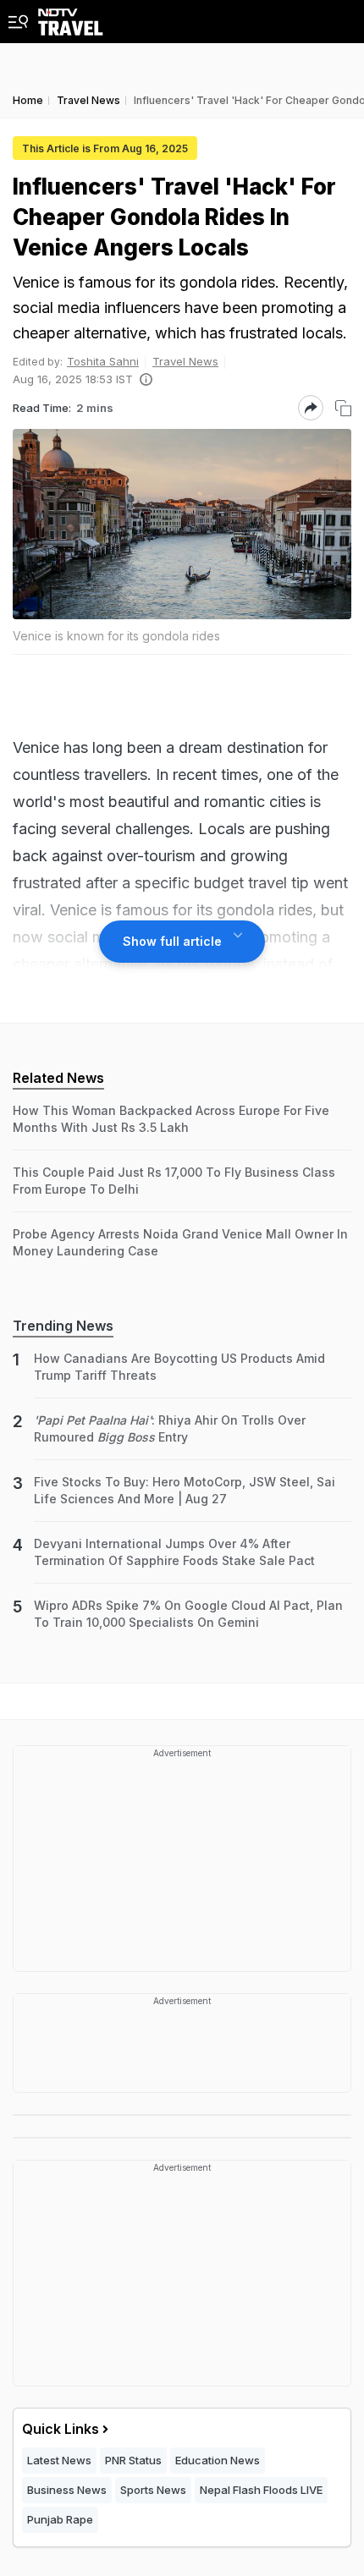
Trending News (63, 1326)
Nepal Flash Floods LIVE (261, 2490)
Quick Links (61, 2429)
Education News (218, 2460)
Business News (67, 2490)
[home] (71, 18)
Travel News (185, 361)
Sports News (153, 2490)
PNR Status (133, 2460)
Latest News (59, 2460)
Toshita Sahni (103, 361)
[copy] (343, 408)
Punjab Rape (60, 2519)
